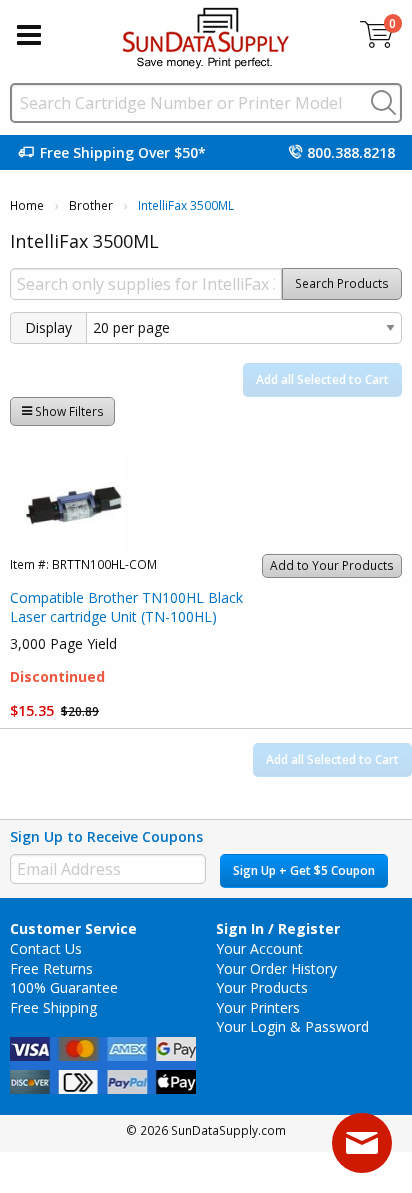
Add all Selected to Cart (322, 379)
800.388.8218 (351, 152)
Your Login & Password (292, 1026)
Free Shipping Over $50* (123, 152)
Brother (91, 205)
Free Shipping (53, 1007)
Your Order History (276, 968)
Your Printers (258, 1007)
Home (27, 205)
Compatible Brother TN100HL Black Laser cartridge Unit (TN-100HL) (126, 607)
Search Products (342, 283)
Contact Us (46, 948)
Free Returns (51, 968)
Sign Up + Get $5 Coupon (304, 870)
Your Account (259, 948)
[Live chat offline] (362, 1143)
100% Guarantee (64, 987)
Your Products (262, 987)
